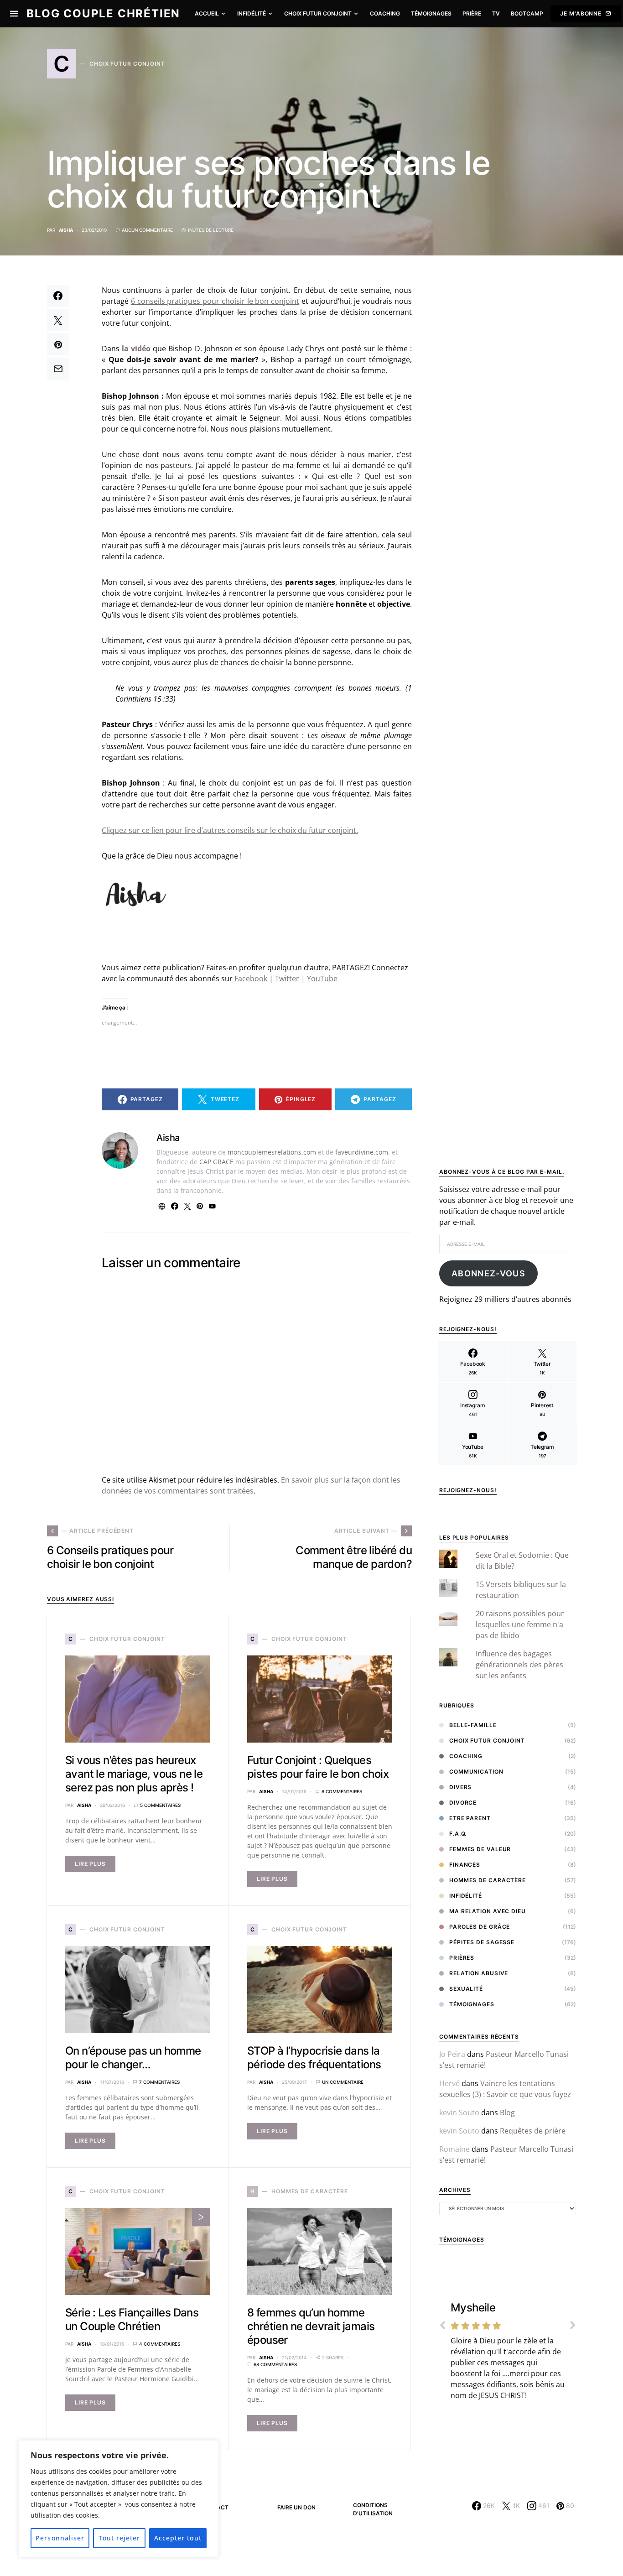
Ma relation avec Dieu (488, 1911)
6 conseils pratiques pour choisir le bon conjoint (215, 301)
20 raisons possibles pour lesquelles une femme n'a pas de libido (520, 1624)
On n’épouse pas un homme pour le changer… (133, 2058)
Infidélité (466, 1896)
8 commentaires (342, 1791)
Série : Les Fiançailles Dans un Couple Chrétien (132, 2319)
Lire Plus (90, 1864)
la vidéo (136, 349)
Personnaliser (60, 2538)
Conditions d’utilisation (373, 2509)
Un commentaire (343, 2082)
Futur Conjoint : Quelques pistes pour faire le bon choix (318, 1767)
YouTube (322, 978)
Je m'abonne (581, 13)
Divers (460, 1787)
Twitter (287, 978)
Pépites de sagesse (482, 1942)
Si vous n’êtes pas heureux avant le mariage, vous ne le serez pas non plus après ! (134, 1774)
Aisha (66, 230)
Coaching (466, 1756)
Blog (507, 2113)
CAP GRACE (216, 1162)
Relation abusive (479, 1973)
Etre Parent (470, 1818)
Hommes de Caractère (488, 1880)
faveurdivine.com (362, 1152)
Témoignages (472, 2004)
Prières (462, 1958)
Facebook (251, 978)
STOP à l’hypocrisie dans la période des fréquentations (314, 2058)
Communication (476, 1772)
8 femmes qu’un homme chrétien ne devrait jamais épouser (311, 2326)
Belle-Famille (473, 1725)
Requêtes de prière (533, 2131)
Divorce (463, 1803)
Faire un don (296, 2507)
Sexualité (466, 1989)
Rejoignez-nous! (468, 1490)
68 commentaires (275, 2364)
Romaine (454, 2149)
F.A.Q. (458, 1834)
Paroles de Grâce (480, 1927)
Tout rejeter (119, 2538)
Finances (465, 1865)
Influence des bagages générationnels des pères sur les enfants (519, 1665)
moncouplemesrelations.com (272, 1152)
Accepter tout (178, 2538)
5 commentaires (160, 1805)
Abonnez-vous (488, 1273)
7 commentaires (159, 2082)
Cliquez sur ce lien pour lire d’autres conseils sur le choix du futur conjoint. (230, 830)
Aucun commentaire (147, 230)
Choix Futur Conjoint (487, 1741)
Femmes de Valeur (480, 1849)
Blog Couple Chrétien (103, 13)
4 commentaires (160, 2344)
